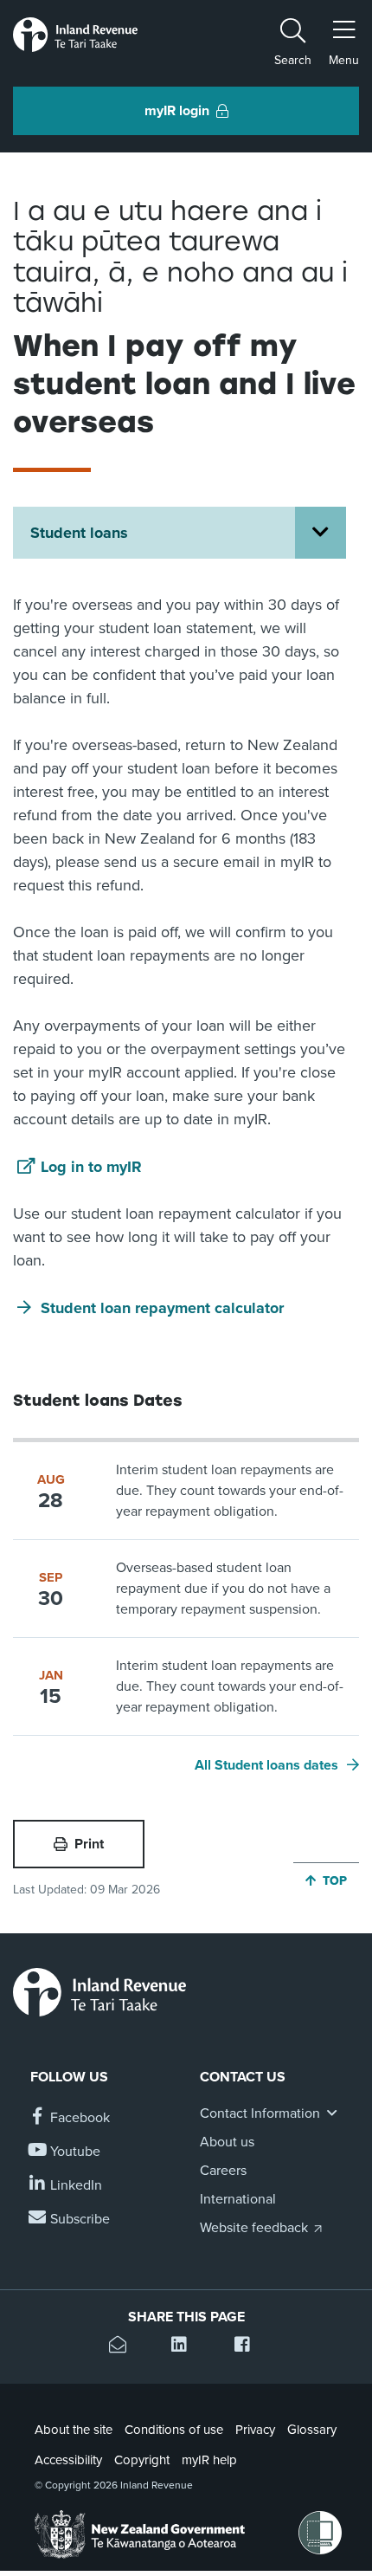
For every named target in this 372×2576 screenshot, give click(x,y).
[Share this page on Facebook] (249, 2347)
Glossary (312, 2430)
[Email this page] (123, 2347)
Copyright (142, 2460)
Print (89, 1844)
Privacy (255, 2430)
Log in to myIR (91, 1167)
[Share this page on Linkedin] (186, 2347)
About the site (74, 2430)
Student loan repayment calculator (162, 1308)
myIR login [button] (177, 111)
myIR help (209, 2460)
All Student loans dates (266, 1765)
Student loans (79, 533)
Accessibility (68, 2460)
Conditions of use (174, 2430)
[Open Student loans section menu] (321, 533)
